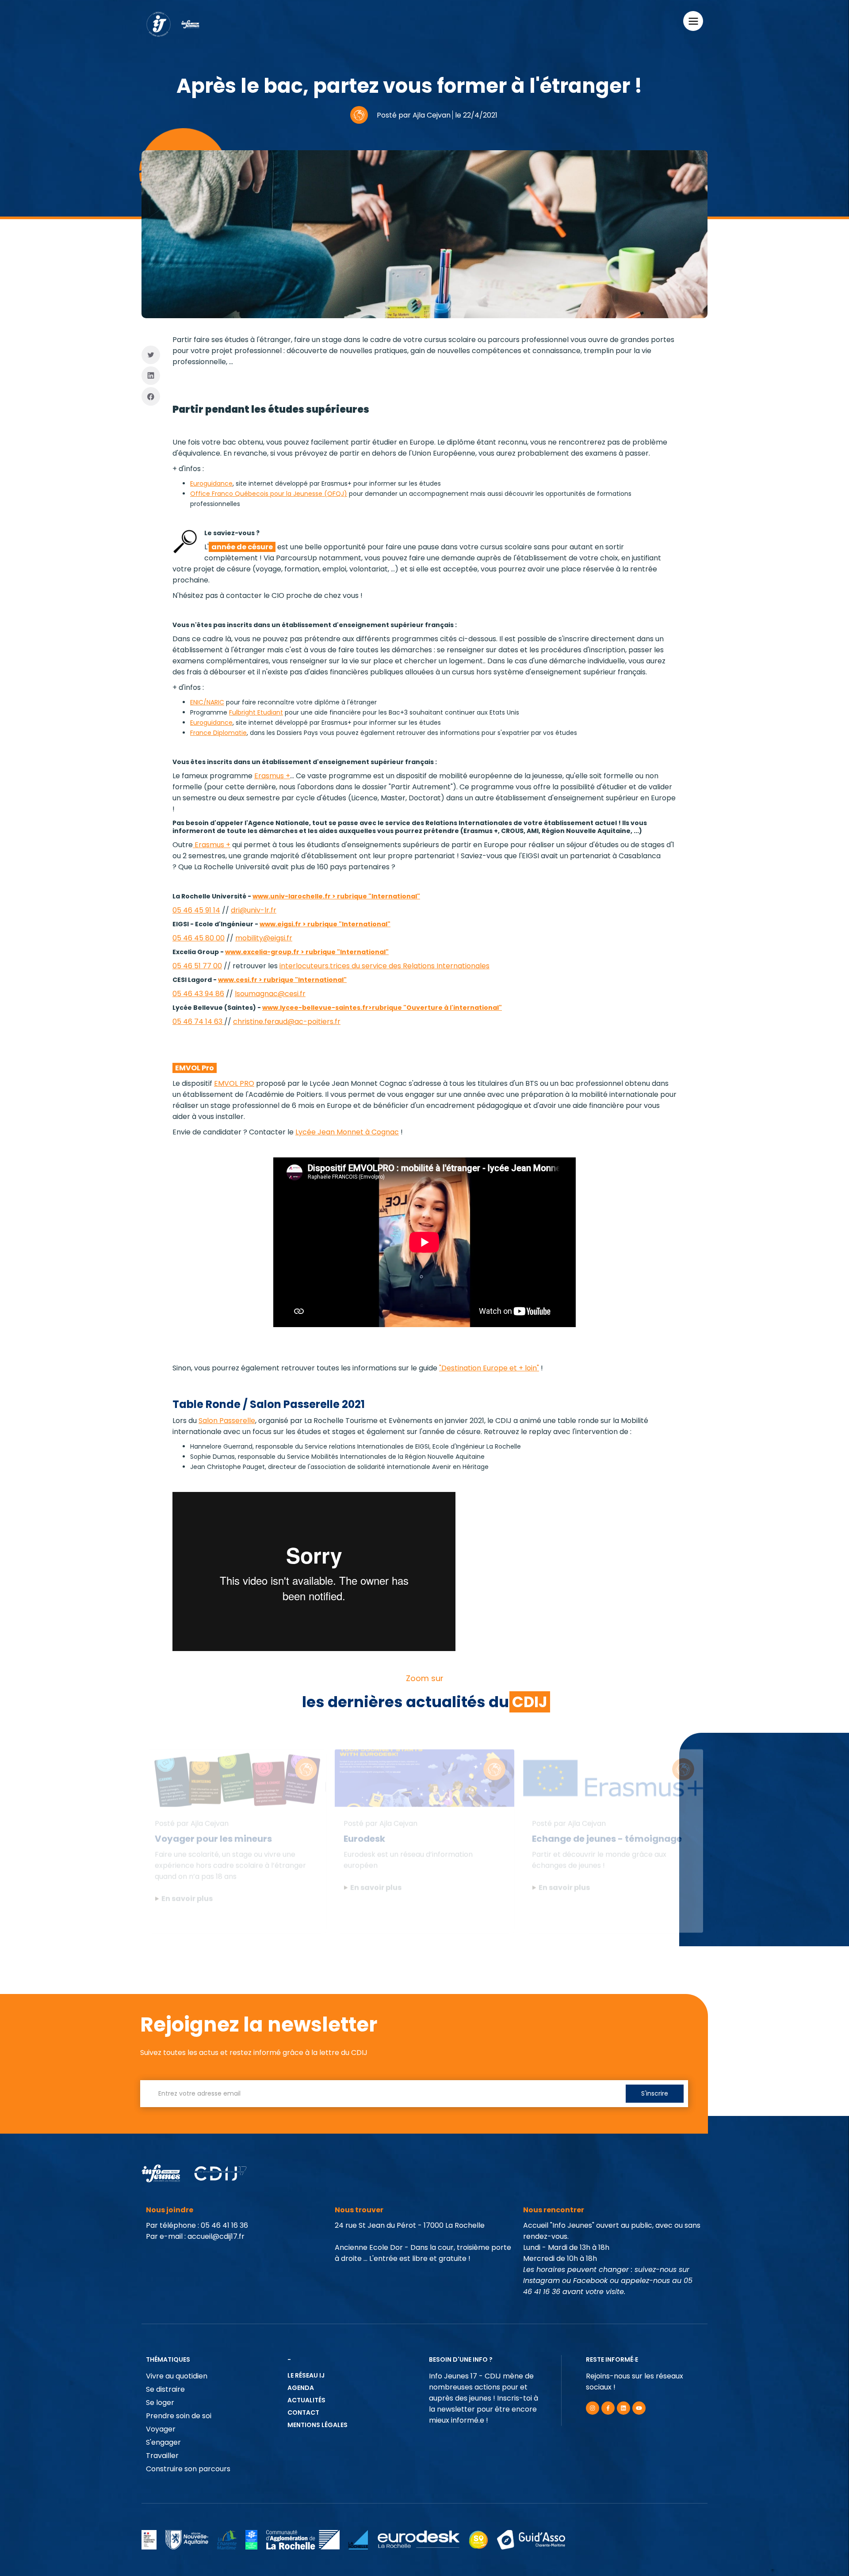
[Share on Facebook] (151, 397)
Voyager (161, 2429)
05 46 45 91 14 (196, 910)
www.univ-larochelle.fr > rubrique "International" (336, 896)
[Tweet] (151, 355)
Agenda (301, 2388)
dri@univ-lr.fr (254, 910)
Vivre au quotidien (177, 2376)
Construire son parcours (188, 2469)
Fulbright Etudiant (256, 712)
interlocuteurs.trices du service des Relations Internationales (384, 966)
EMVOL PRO (234, 1083)
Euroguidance (211, 483)
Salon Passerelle (227, 1421)
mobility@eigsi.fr (264, 938)
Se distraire (165, 2389)
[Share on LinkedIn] (151, 376)
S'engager (163, 2442)
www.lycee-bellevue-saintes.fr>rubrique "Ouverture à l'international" (382, 1008)
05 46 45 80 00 (199, 938)
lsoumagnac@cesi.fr (270, 994)
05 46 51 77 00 (197, 966)
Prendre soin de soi (179, 2416)
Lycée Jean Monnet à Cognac (347, 1132)
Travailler (162, 2456)
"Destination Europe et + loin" (489, 1368)
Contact (303, 2412)
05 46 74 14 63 (198, 1022)
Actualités (306, 2400)
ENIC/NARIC (207, 702)
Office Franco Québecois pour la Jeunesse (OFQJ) (269, 494)
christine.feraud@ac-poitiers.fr (287, 1022)
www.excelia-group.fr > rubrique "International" (307, 952)
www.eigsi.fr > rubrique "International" (325, 924)
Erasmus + (272, 776)
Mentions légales (317, 2425)
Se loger (160, 2403)
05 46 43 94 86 (198, 994)
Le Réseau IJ (306, 2375)
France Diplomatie (218, 733)
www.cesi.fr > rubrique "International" (282, 980)
